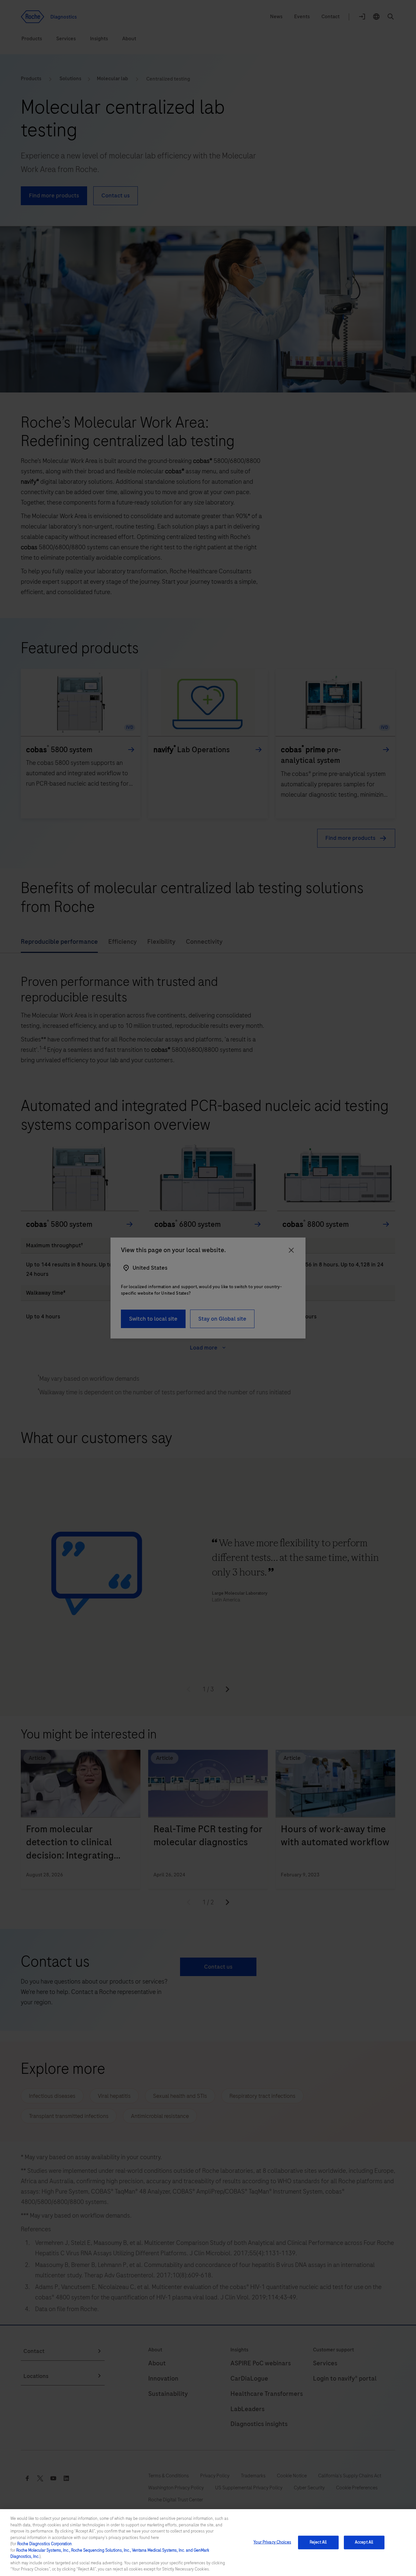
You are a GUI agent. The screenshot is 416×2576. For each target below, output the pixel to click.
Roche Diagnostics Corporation (45, 2544)
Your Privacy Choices (272, 2542)
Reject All (318, 2542)
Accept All (364, 2542)
